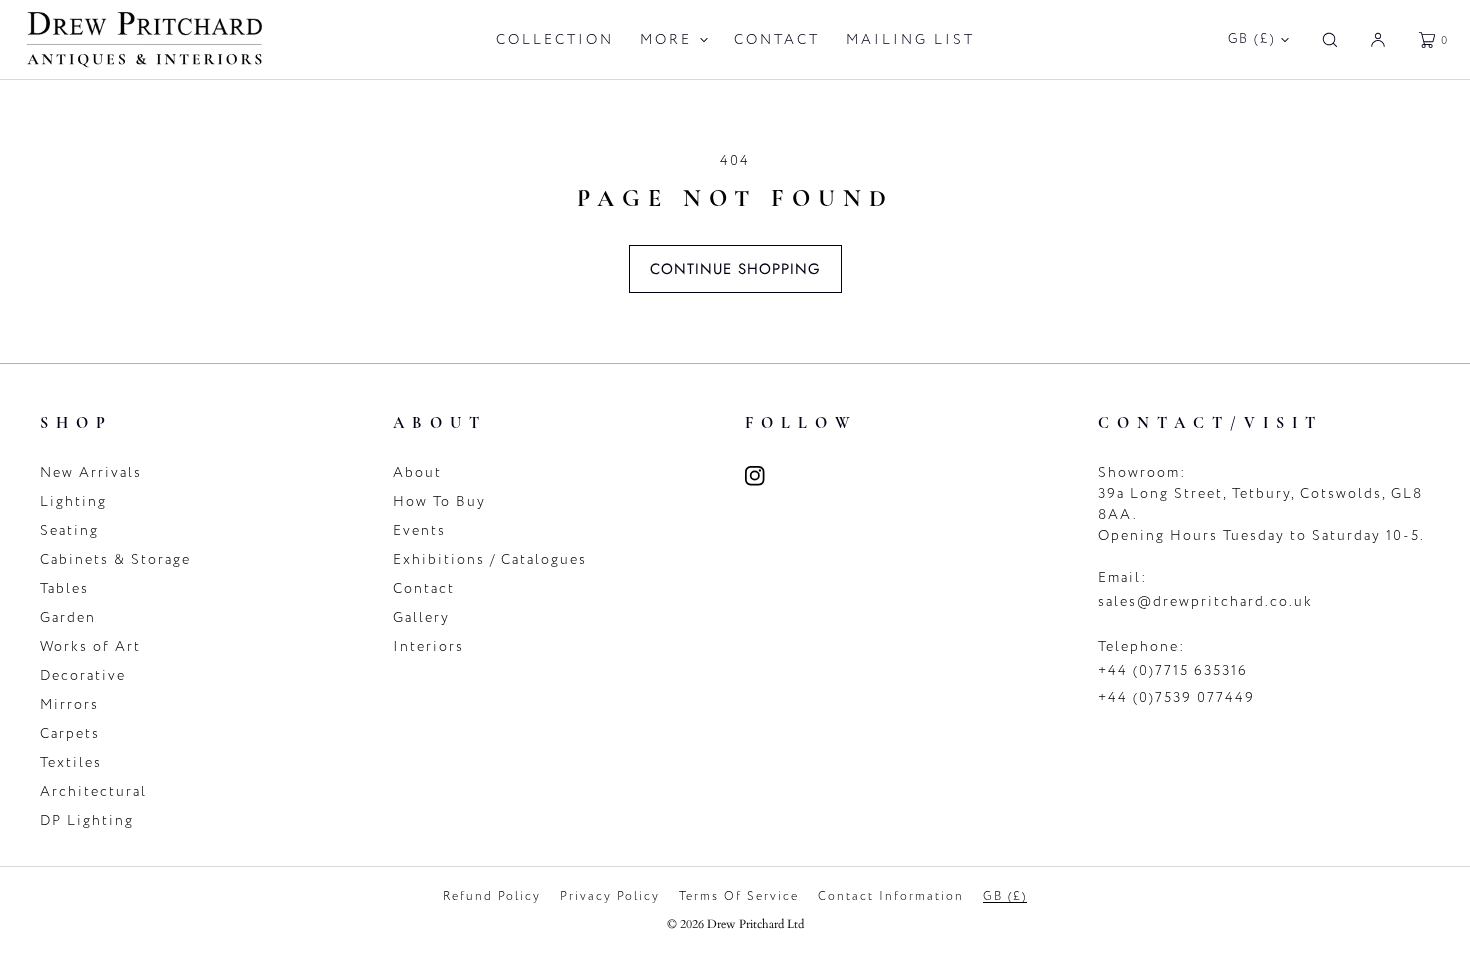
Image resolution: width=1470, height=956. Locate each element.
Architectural (93, 791)
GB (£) (1252, 39)
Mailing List (910, 39)
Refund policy (492, 896)
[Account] (1378, 39)
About (417, 472)
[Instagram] (767, 476)
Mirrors (69, 704)
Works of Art (90, 646)
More (666, 39)
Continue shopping (735, 269)
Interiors (428, 646)
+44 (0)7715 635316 (1173, 670)
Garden (68, 617)
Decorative (83, 675)
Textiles (71, 762)
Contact (777, 39)
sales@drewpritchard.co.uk (1205, 601)
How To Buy (439, 501)
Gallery (421, 617)
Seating (69, 530)
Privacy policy (610, 896)
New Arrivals (91, 472)
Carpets (70, 733)
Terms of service (739, 896)
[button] (1330, 39)
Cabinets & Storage (115, 559)
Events (419, 530)
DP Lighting (87, 820)
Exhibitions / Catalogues (490, 559)
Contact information (891, 896)
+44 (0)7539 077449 (1176, 697)
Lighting (73, 501)
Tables (64, 588)
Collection (555, 39)
